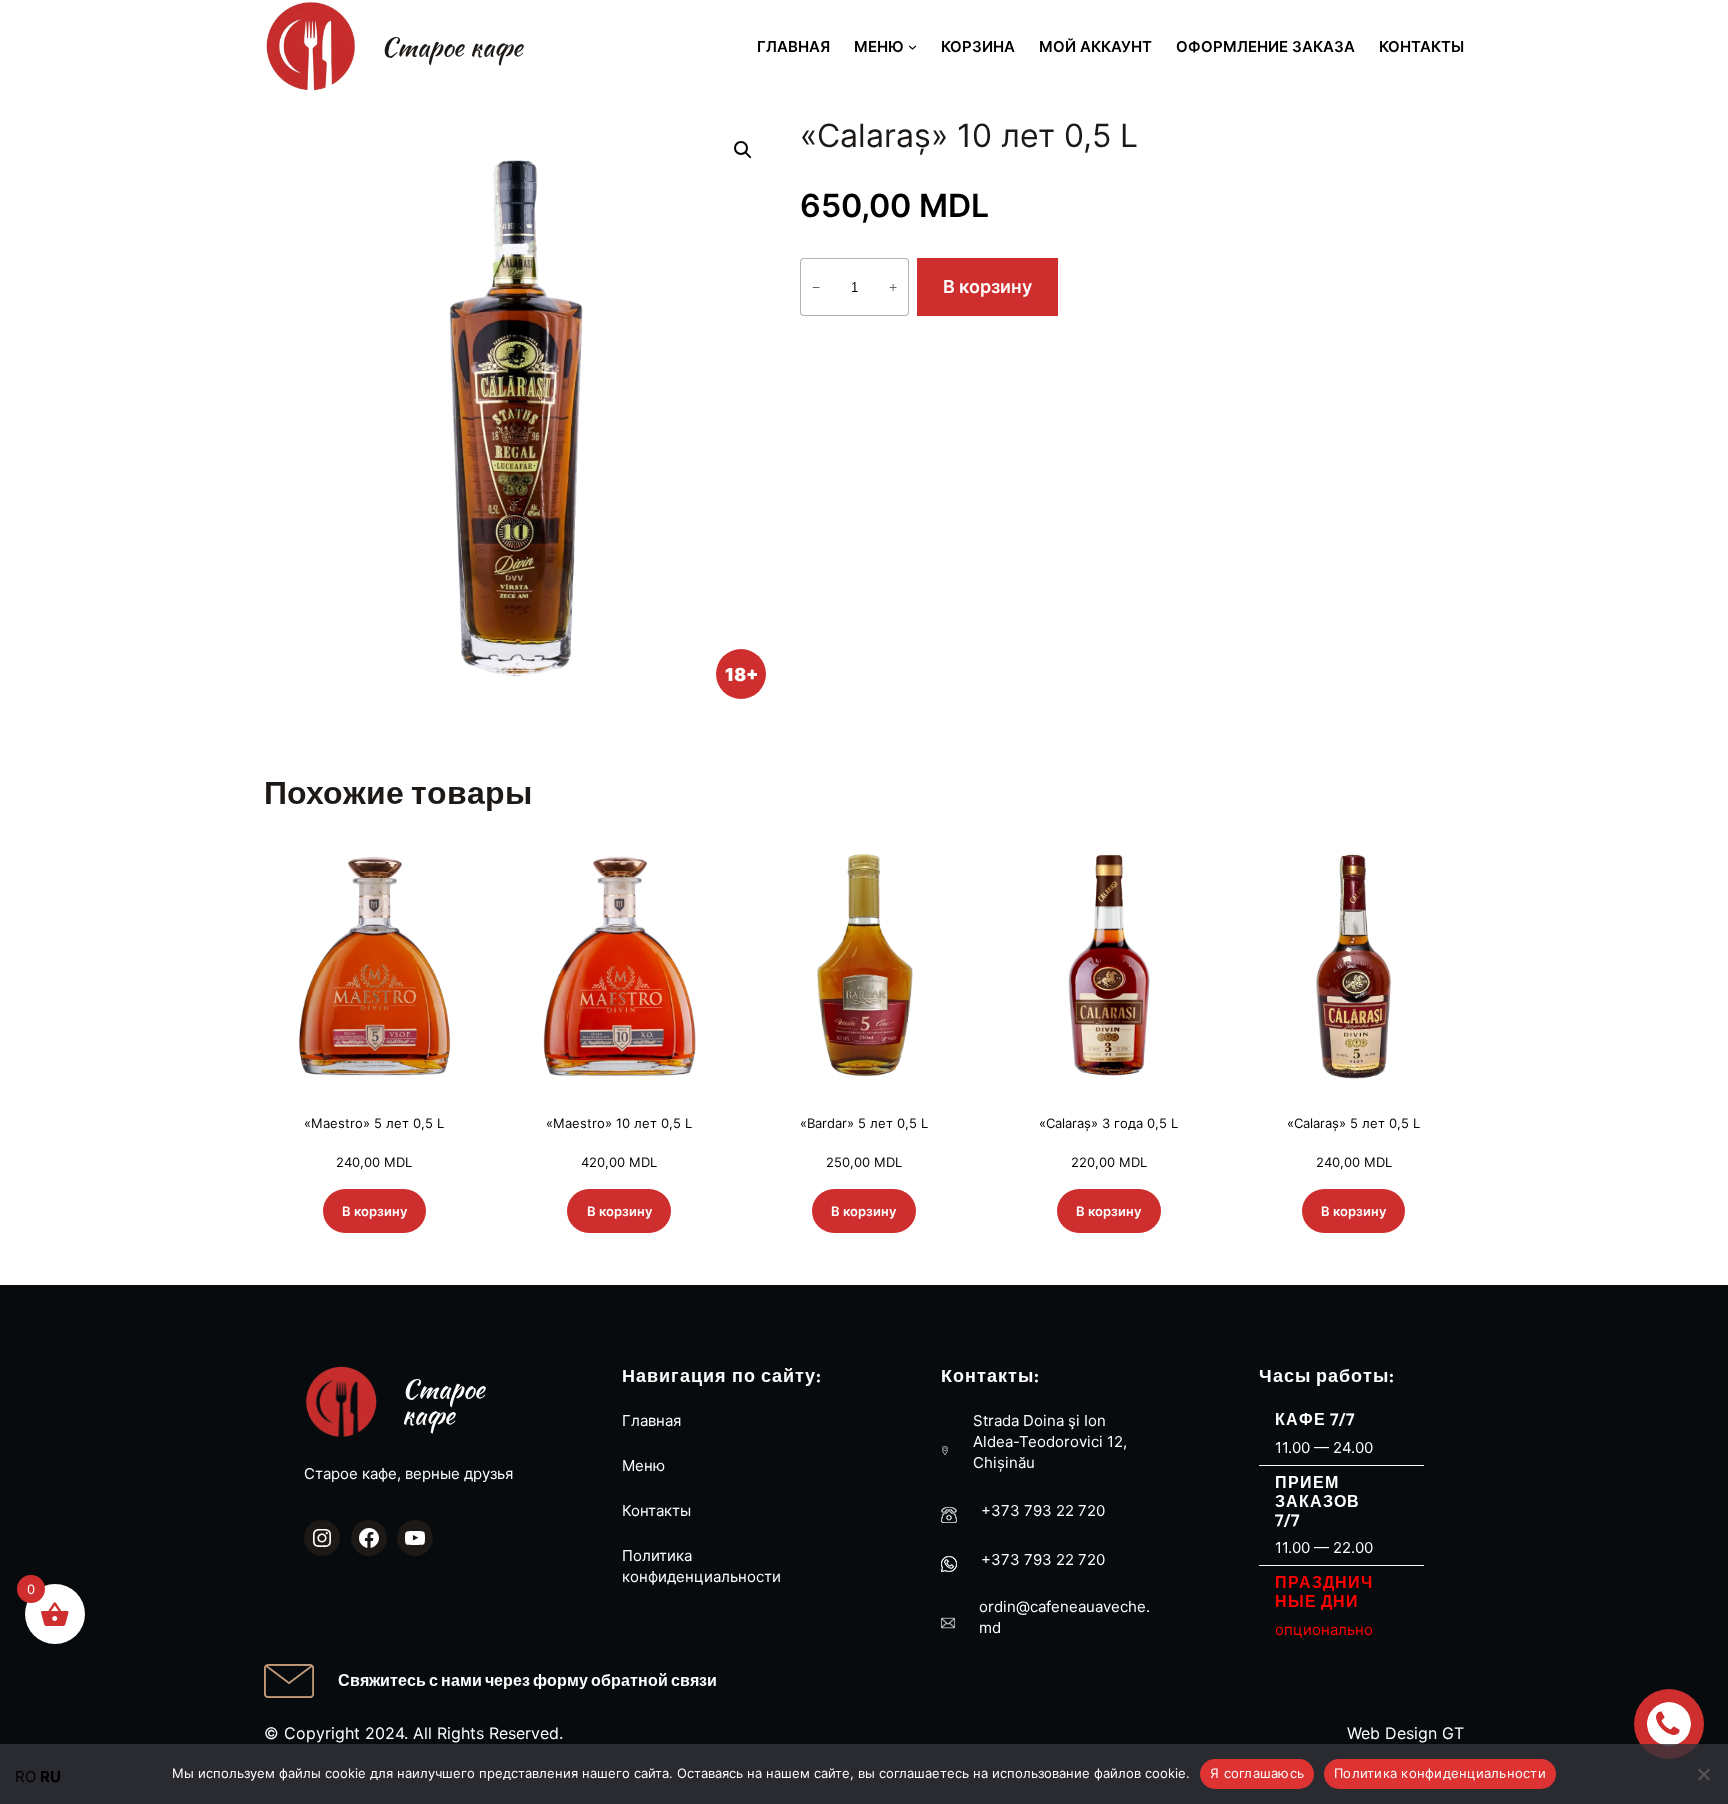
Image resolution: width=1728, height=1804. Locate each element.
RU (50, 1776)
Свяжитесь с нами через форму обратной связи (527, 1680)
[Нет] (1703, 1774)
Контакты (656, 1510)
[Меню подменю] (912, 46)
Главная (651, 1420)
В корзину (987, 286)
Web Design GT (1405, 1733)
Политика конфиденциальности (1440, 1773)
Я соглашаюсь (1257, 1773)
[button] (743, 150)
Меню (643, 1465)
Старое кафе (452, 47)
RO (25, 1776)
